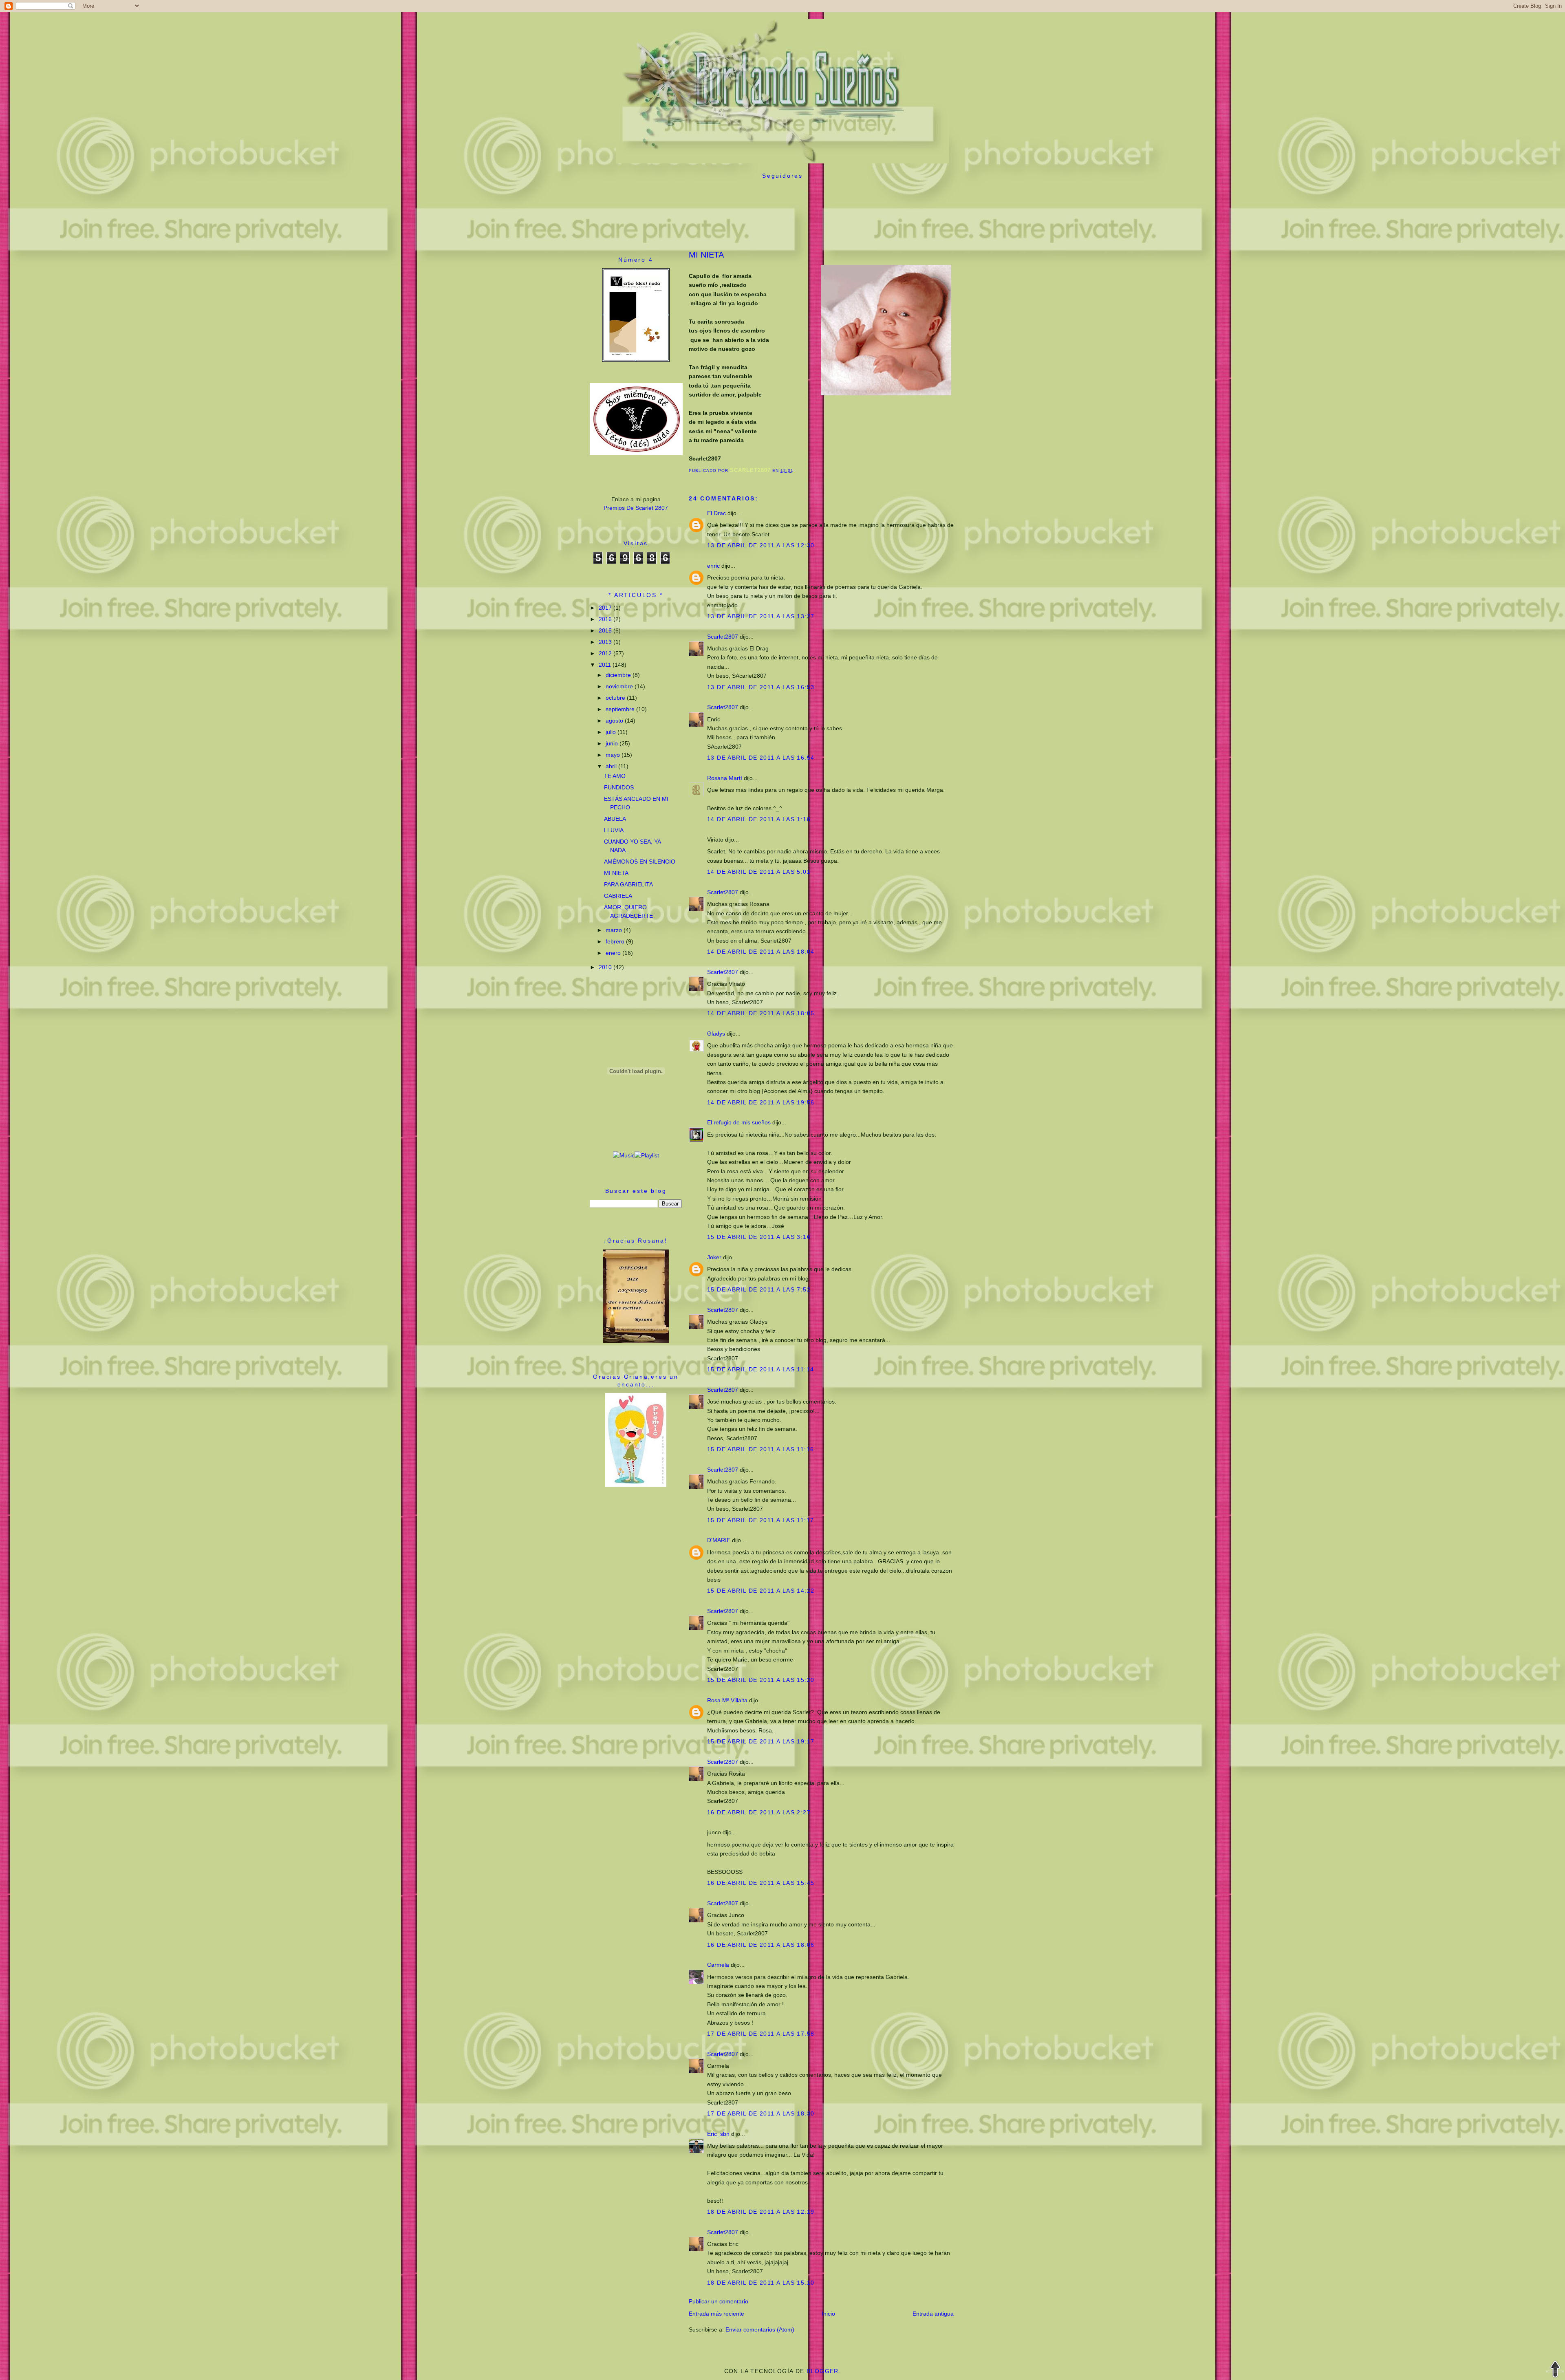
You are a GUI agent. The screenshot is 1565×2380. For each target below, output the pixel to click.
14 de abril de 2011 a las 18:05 (761, 1013)
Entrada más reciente (716, 2314)
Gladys (716, 1034)
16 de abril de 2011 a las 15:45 (761, 1883)
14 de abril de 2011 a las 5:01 (759, 872)
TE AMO (615, 776)
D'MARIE (719, 1540)
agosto (615, 721)
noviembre (620, 686)
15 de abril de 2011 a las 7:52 (759, 1289)
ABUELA (615, 819)
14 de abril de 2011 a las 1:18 (759, 819)
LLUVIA (614, 830)
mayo (614, 755)
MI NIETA (616, 873)
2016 (606, 619)
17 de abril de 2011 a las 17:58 (761, 2034)
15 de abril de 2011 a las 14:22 (761, 1591)
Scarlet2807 (723, 637)
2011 (606, 665)
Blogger (823, 2371)
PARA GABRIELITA (628, 884)
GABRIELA (618, 896)
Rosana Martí (725, 778)
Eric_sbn (718, 2134)
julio (612, 732)
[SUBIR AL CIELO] (1555, 2370)
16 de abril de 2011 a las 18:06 (761, 1945)
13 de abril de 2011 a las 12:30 (761, 545)
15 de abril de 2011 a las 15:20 (761, 1680)
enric (713, 566)
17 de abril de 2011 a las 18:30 (761, 2113)
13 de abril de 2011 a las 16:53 (761, 687)
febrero (616, 941)
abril (612, 766)
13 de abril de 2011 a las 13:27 (761, 616)
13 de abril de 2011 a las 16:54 (761, 758)
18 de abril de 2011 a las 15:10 (761, 2283)
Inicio (828, 2314)
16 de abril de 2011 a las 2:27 (759, 1812)
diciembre (619, 675)
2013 (606, 642)
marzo (615, 930)
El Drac (716, 513)
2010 (606, 967)
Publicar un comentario (719, 2301)
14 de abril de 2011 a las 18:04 (761, 952)
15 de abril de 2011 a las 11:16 (760, 1449)
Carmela (718, 1965)
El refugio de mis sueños (739, 1122)
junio (613, 743)
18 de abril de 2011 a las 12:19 (761, 2212)
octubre (616, 698)
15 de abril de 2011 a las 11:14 (760, 1369)
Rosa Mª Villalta (727, 1700)
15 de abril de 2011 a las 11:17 (760, 1520)
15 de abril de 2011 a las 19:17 (761, 1741)
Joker (714, 1257)
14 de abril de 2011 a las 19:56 (761, 1102)
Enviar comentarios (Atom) (760, 2329)
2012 (606, 653)
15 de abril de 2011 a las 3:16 (759, 1237)
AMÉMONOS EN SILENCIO (640, 862)
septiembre (621, 709)
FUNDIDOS (619, 787)
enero (614, 953)
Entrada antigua (933, 2314)
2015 (606, 630)
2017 (606, 608)
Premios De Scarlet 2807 (636, 508)
